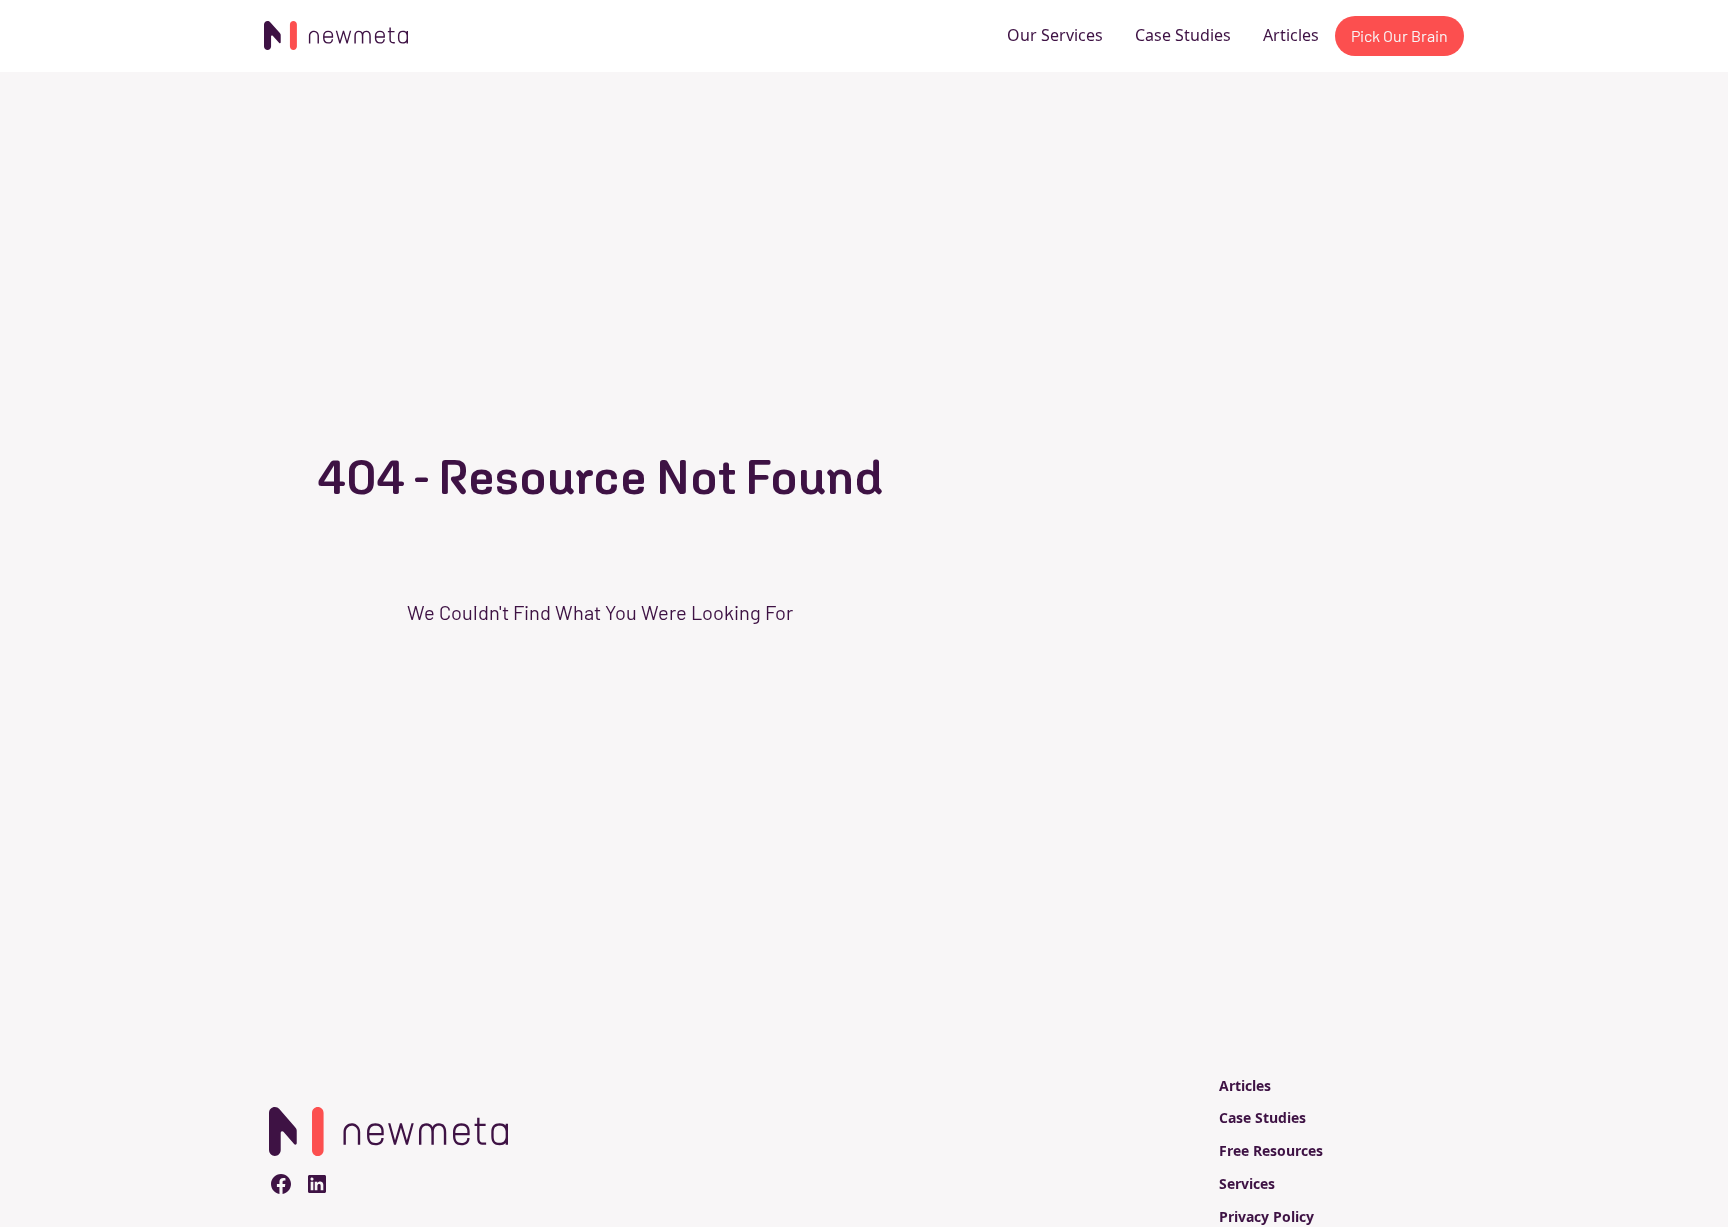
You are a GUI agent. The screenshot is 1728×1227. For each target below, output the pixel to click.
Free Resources (1271, 1150)
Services (1247, 1183)
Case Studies (1183, 35)
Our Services (1055, 35)
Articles (1291, 35)
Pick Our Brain (1399, 35)
